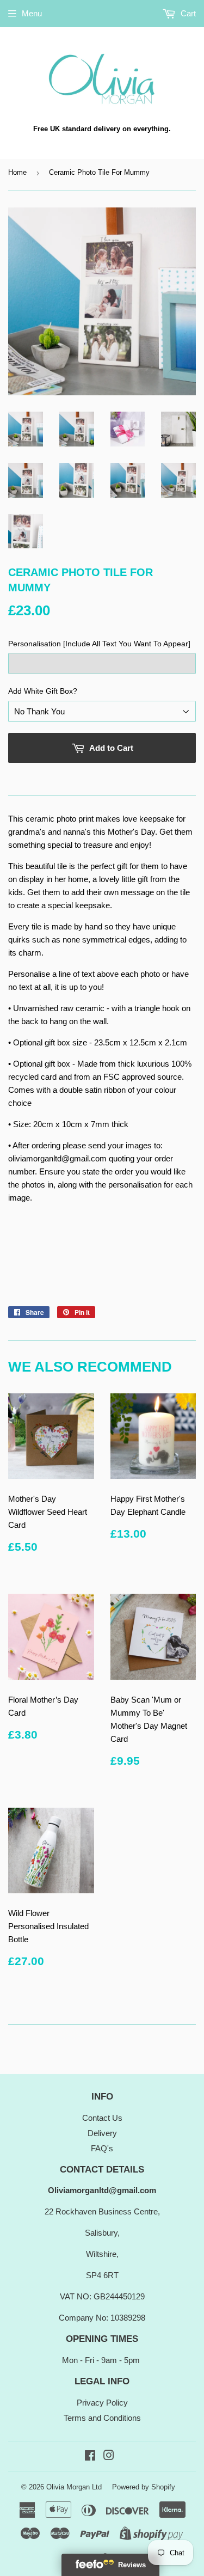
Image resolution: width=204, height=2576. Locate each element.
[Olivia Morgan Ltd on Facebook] (90, 2456)
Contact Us (102, 2118)
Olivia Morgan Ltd (74, 2487)
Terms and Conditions (102, 2418)
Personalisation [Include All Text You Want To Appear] (99, 644)
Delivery (102, 2133)
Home (17, 172)
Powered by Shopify (144, 2487)
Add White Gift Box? (43, 691)
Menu (32, 13)
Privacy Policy (102, 2403)
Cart (187, 13)
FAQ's (102, 2148)
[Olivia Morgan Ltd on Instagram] (109, 2456)
